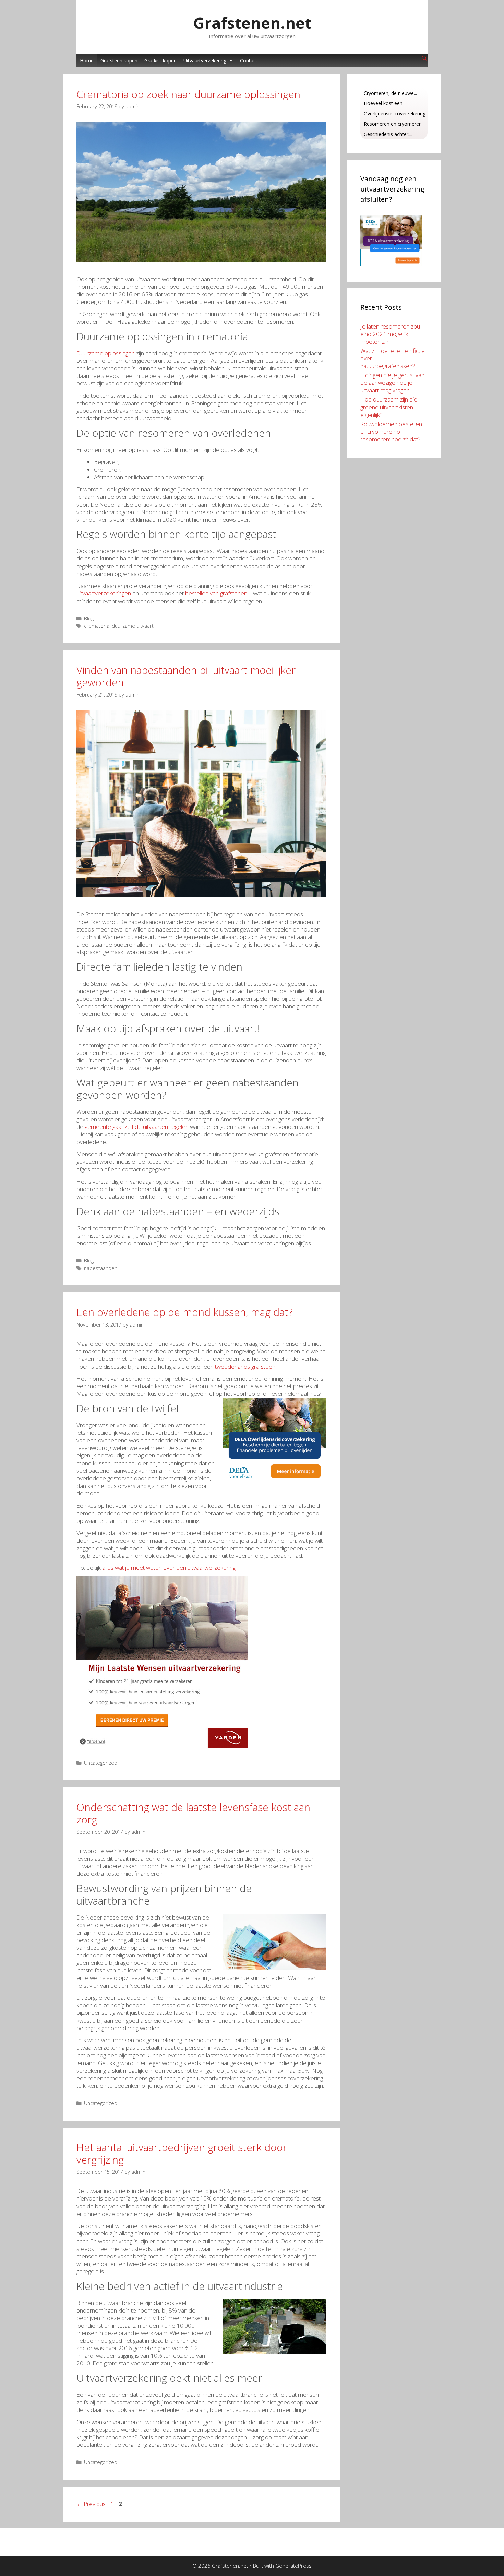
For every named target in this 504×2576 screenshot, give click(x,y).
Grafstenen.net (252, 23)
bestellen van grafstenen (216, 593)
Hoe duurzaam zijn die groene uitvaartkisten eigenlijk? (389, 407)
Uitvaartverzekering (205, 60)
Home (87, 60)
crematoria (97, 626)
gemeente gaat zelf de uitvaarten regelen (137, 1127)
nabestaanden (101, 1268)
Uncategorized (101, 1763)
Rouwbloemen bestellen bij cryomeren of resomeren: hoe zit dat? (391, 432)
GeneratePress (293, 2566)
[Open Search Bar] (424, 58)
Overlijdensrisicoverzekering (395, 114)
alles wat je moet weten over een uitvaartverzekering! (169, 1568)
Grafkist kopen (160, 60)
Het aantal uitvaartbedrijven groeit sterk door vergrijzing (182, 2153)
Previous (91, 2504)
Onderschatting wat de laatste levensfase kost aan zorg (193, 1813)
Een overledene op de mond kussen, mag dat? (185, 1312)
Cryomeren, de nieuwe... (390, 93)
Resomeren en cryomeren (393, 124)
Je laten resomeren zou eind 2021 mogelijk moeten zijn (390, 334)
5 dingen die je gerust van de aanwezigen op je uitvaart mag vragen (392, 383)
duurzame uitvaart (133, 626)
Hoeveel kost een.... (385, 103)
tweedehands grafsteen (245, 1366)
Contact (249, 60)
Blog (89, 619)
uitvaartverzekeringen (104, 593)
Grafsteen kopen (119, 60)
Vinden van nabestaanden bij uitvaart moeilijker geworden (186, 676)
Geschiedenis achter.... (388, 134)
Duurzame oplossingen (106, 353)
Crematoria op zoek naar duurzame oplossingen (188, 94)
